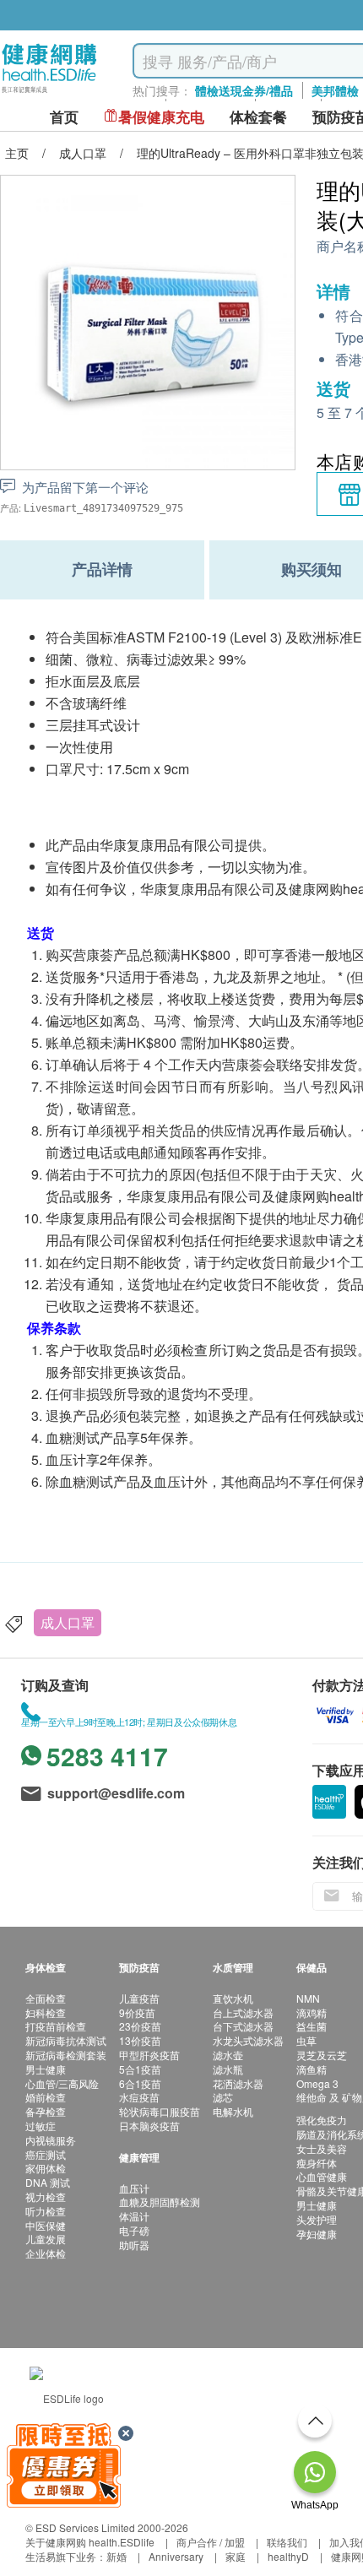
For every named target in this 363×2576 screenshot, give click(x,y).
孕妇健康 (317, 2234)
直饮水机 (233, 1998)
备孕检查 (46, 2111)
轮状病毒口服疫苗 (160, 2111)
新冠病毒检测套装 (66, 2055)
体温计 (134, 2216)
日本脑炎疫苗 (149, 2126)
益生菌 (312, 2026)
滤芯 (223, 2097)
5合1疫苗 (140, 2069)
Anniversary (176, 2556)
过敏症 (41, 2126)
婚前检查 (46, 2097)
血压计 (134, 2188)
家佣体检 (46, 2168)
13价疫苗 (140, 2040)
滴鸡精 (312, 2012)
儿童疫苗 (139, 1998)
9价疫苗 (137, 2012)
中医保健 (46, 2225)
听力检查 (46, 2211)
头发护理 (317, 2219)
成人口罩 (68, 1622)
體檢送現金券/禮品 (244, 90)
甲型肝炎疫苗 (149, 2055)
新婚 (116, 2556)
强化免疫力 (322, 2120)
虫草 (306, 2040)
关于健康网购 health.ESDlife (90, 2542)
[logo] (49, 93)
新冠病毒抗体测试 (66, 2040)
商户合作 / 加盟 (211, 2542)
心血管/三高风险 (62, 2083)
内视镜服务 (51, 2140)
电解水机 (233, 2111)
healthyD (288, 2556)
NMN (308, 1998)
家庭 (236, 2556)
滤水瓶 (228, 2069)
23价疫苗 (140, 2026)
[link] (67, 2397)
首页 (64, 117)
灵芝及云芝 (322, 2055)
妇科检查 (46, 2012)
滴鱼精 (312, 2069)
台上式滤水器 (243, 2012)
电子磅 (134, 2230)
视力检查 (46, 2196)
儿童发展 (46, 2239)
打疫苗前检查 (56, 2026)
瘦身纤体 (317, 2163)
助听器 (134, 2245)
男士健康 (46, 2069)
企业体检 (46, 2253)
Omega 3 (317, 2083)
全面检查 (46, 1998)
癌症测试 (46, 2154)
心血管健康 (322, 2176)
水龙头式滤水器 (248, 2040)
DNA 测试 (48, 2182)
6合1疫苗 (140, 2083)
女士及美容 (322, 2148)
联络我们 (287, 2542)
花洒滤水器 (238, 2083)
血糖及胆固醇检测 (160, 2202)
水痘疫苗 (139, 2097)
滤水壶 (228, 2055)
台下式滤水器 (243, 2026)
